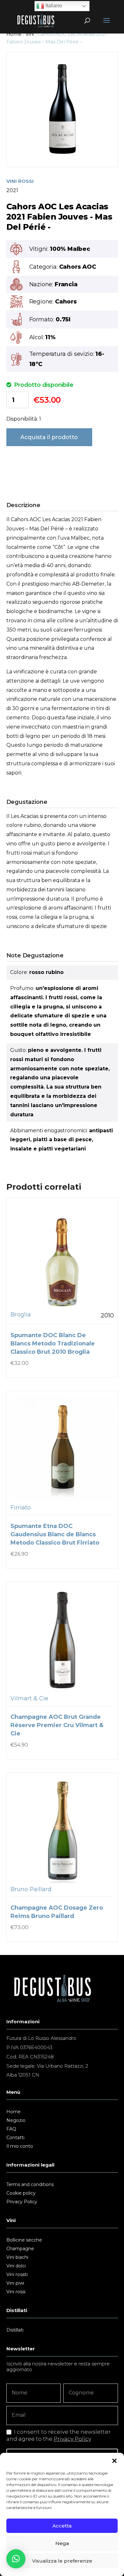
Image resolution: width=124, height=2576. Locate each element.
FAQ (11, 2129)
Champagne (20, 2249)
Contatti (15, 2138)
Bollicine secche (24, 2240)
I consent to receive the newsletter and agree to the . (59, 2435)
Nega (62, 2543)
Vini (29, 34)
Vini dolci (16, 2266)
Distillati (15, 2330)
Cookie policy (21, 2193)
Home (14, 34)
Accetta (62, 2526)
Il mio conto (20, 2146)
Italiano (53, 6)
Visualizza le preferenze (62, 2561)
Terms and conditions (30, 2185)
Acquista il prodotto (49, 437)
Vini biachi (17, 2258)
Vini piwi (15, 2283)
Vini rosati (17, 2275)
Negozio (16, 2121)
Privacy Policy (22, 2202)
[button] (114, 2461)
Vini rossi (16, 2292)
